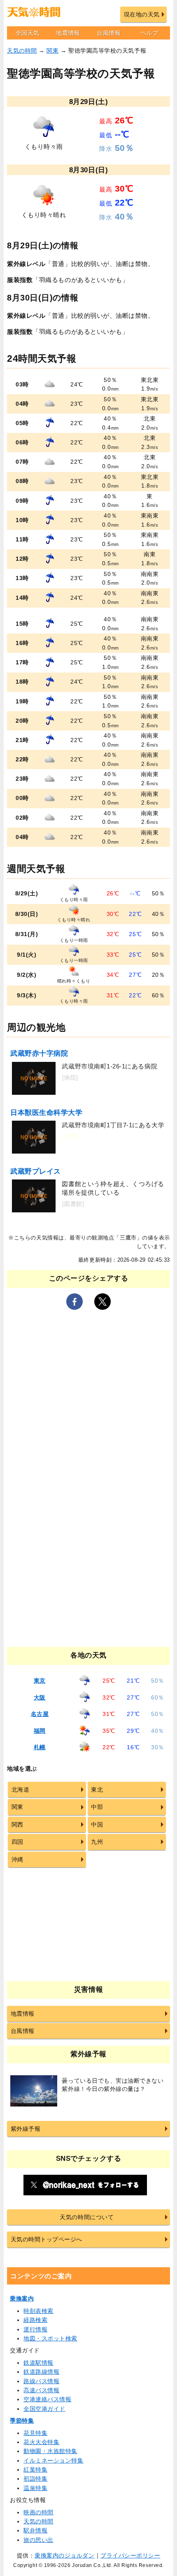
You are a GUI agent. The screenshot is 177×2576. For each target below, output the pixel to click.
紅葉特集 (35, 2470)
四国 (17, 1842)
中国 (97, 1824)
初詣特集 (35, 2479)
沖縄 (17, 1859)
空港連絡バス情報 (47, 2399)
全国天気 (28, 33)
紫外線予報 (26, 2129)
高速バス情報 (41, 2390)
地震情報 (68, 33)
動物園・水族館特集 (50, 2451)
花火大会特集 (41, 2442)
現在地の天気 (142, 14)
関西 (17, 1824)
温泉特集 (35, 2488)
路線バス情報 (41, 2381)
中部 (97, 1807)
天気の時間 (22, 51)
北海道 (21, 1790)
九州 (97, 1842)
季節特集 (22, 2421)
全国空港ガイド (44, 2409)
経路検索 (35, 2320)
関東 (52, 51)
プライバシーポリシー (130, 2555)
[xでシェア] (102, 1302)
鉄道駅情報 (38, 2363)
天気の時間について (87, 2217)
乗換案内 (22, 2299)
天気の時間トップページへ (47, 2239)
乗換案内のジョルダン (64, 2555)
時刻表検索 (38, 2311)
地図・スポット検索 (50, 2338)
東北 (97, 1790)
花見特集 (35, 2433)
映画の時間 (38, 2512)
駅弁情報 (35, 2530)
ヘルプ (150, 33)
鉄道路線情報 (41, 2372)
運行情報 (35, 2329)
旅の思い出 (38, 2540)
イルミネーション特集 (53, 2460)
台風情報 (109, 33)
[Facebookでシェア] (75, 1302)
